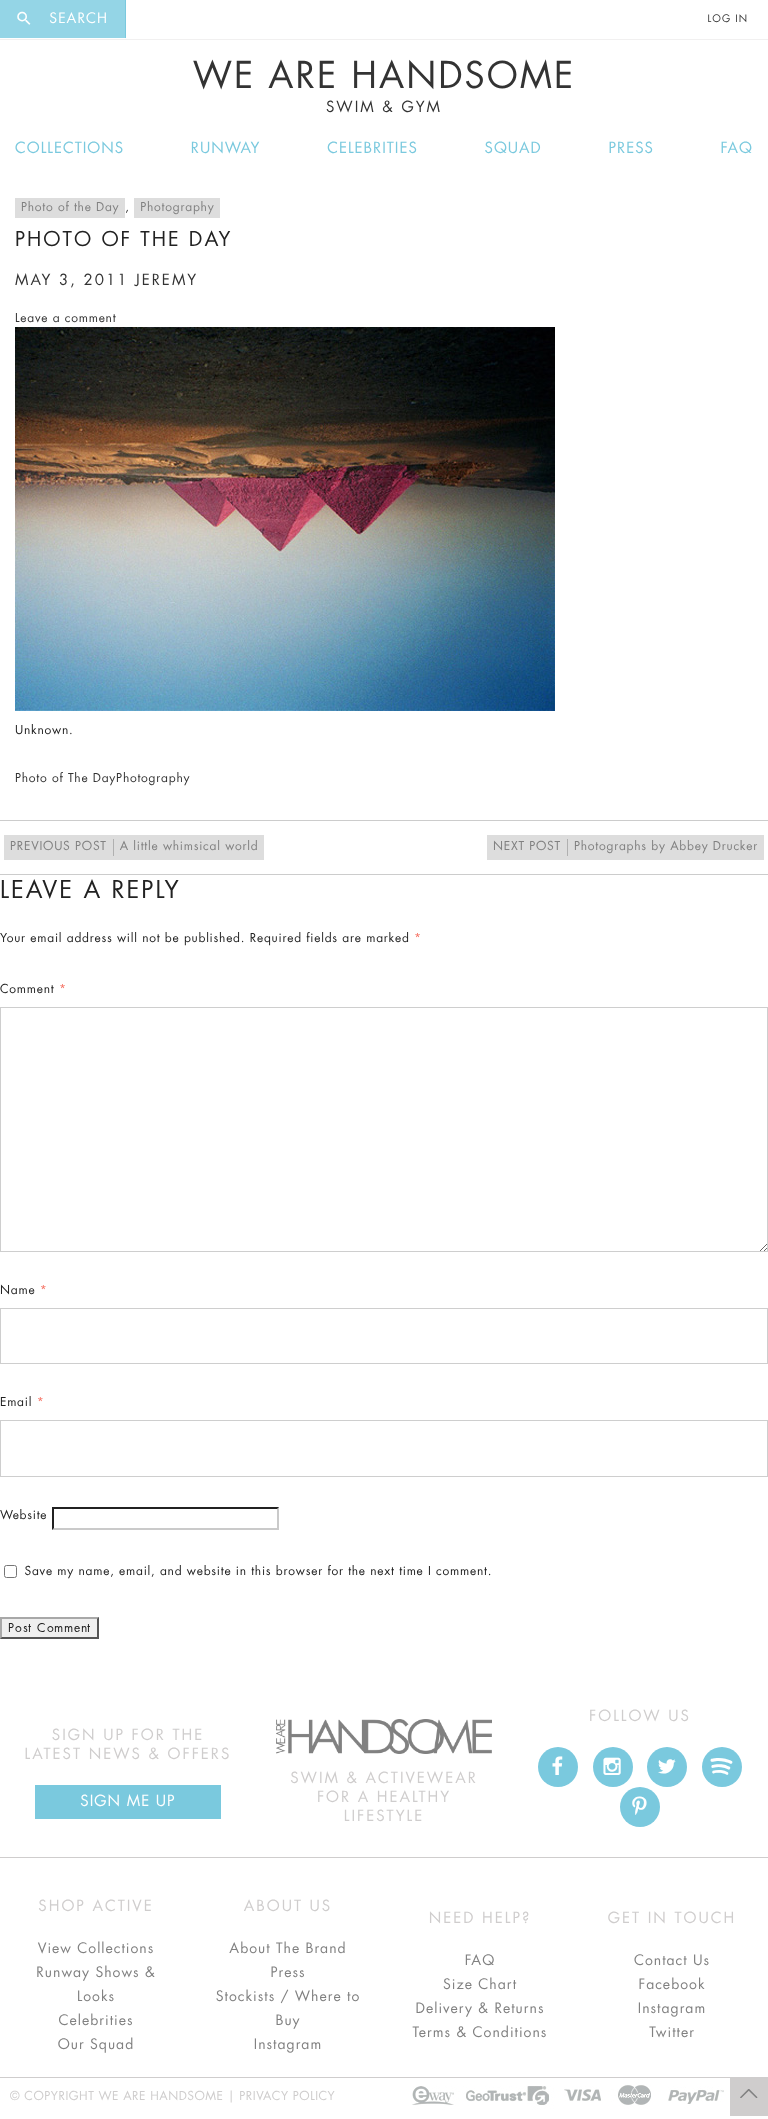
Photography (177, 208)
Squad (513, 148)
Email (22, 1403)
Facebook (671, 1985)
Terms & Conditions (480, 2033)
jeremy (166, 280)
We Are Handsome (384, 87)
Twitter (672, 2033)
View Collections (96, 1949)
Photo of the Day (70, 208)
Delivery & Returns (479, 2009)
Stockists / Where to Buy (288, 2009)
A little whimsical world (134, 847)
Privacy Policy (287, 2097)
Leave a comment (65, 319)
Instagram (288, 2045)
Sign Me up (127, 1801)
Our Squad (96, 2045)
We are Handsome (166, 18)
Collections (69, 148)
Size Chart (480, 1985)
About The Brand (287, 1949)
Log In (728, 19)
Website (23, 1516)
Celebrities (372, 148)
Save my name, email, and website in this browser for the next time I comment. (258, 1572)
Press (630, 148)
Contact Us (672, 1961)
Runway (226, 148)
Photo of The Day (65, 779)
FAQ (737, 148)
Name (24, 1291)
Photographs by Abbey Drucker (625, 847)
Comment (33, 990)
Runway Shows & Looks (96, 1985)
